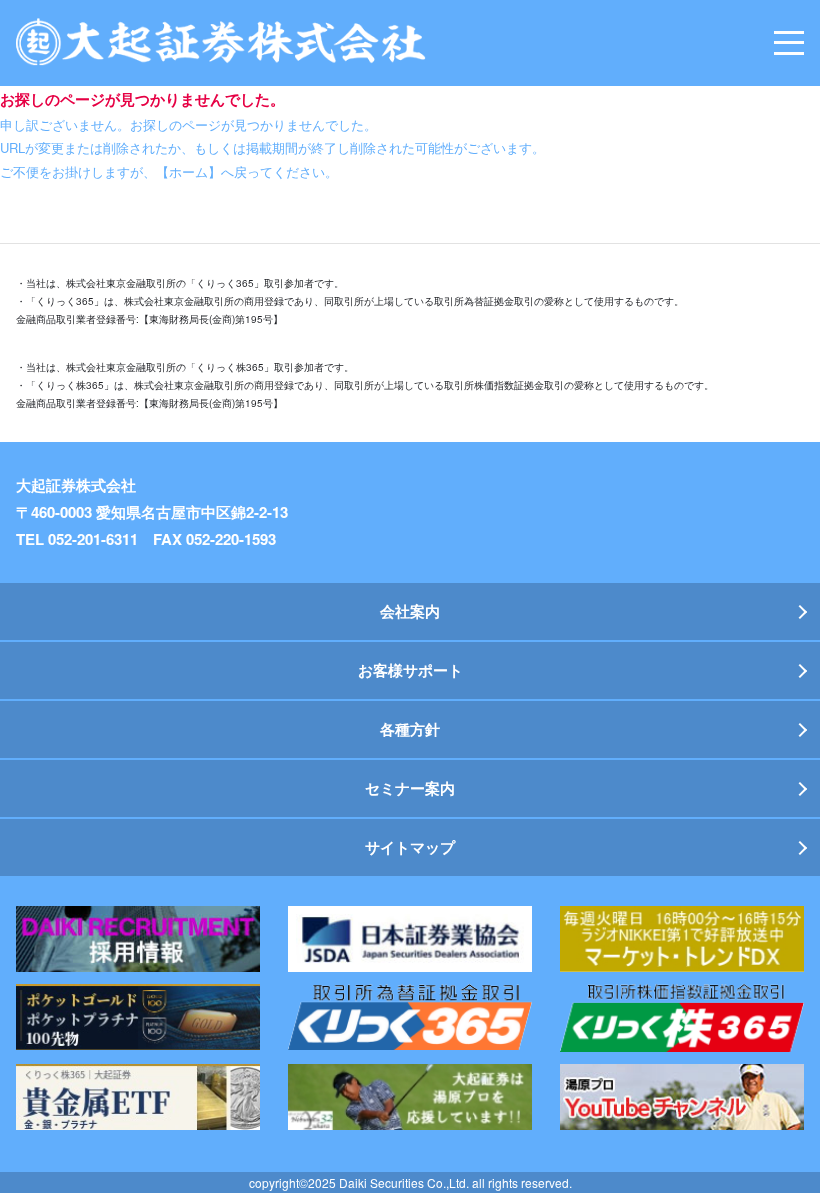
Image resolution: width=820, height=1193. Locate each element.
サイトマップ (410, 847)
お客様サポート (410, 670)
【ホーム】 (188, 171)
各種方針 (410, 729)
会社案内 (410, 611)
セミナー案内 (410, 788)
